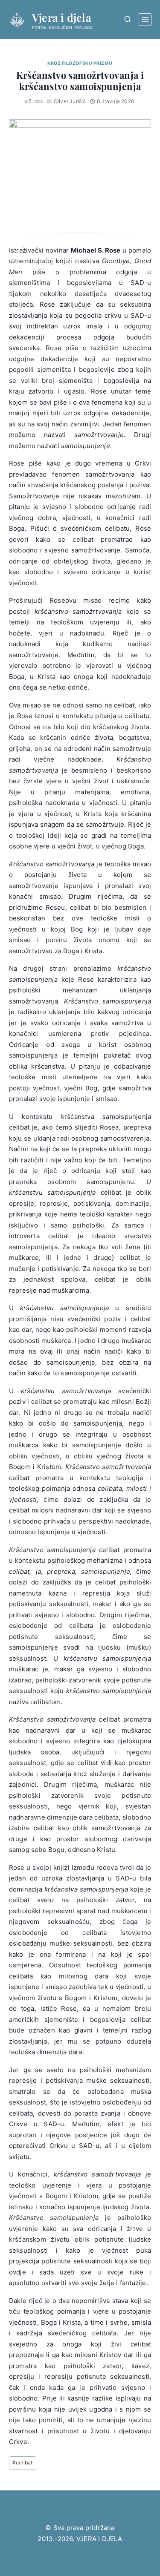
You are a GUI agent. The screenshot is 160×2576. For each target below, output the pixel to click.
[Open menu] (145, 20)
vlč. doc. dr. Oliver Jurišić (55, 101)
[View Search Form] (127, 19)
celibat (23, 2462)
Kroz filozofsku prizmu (80, 63)
